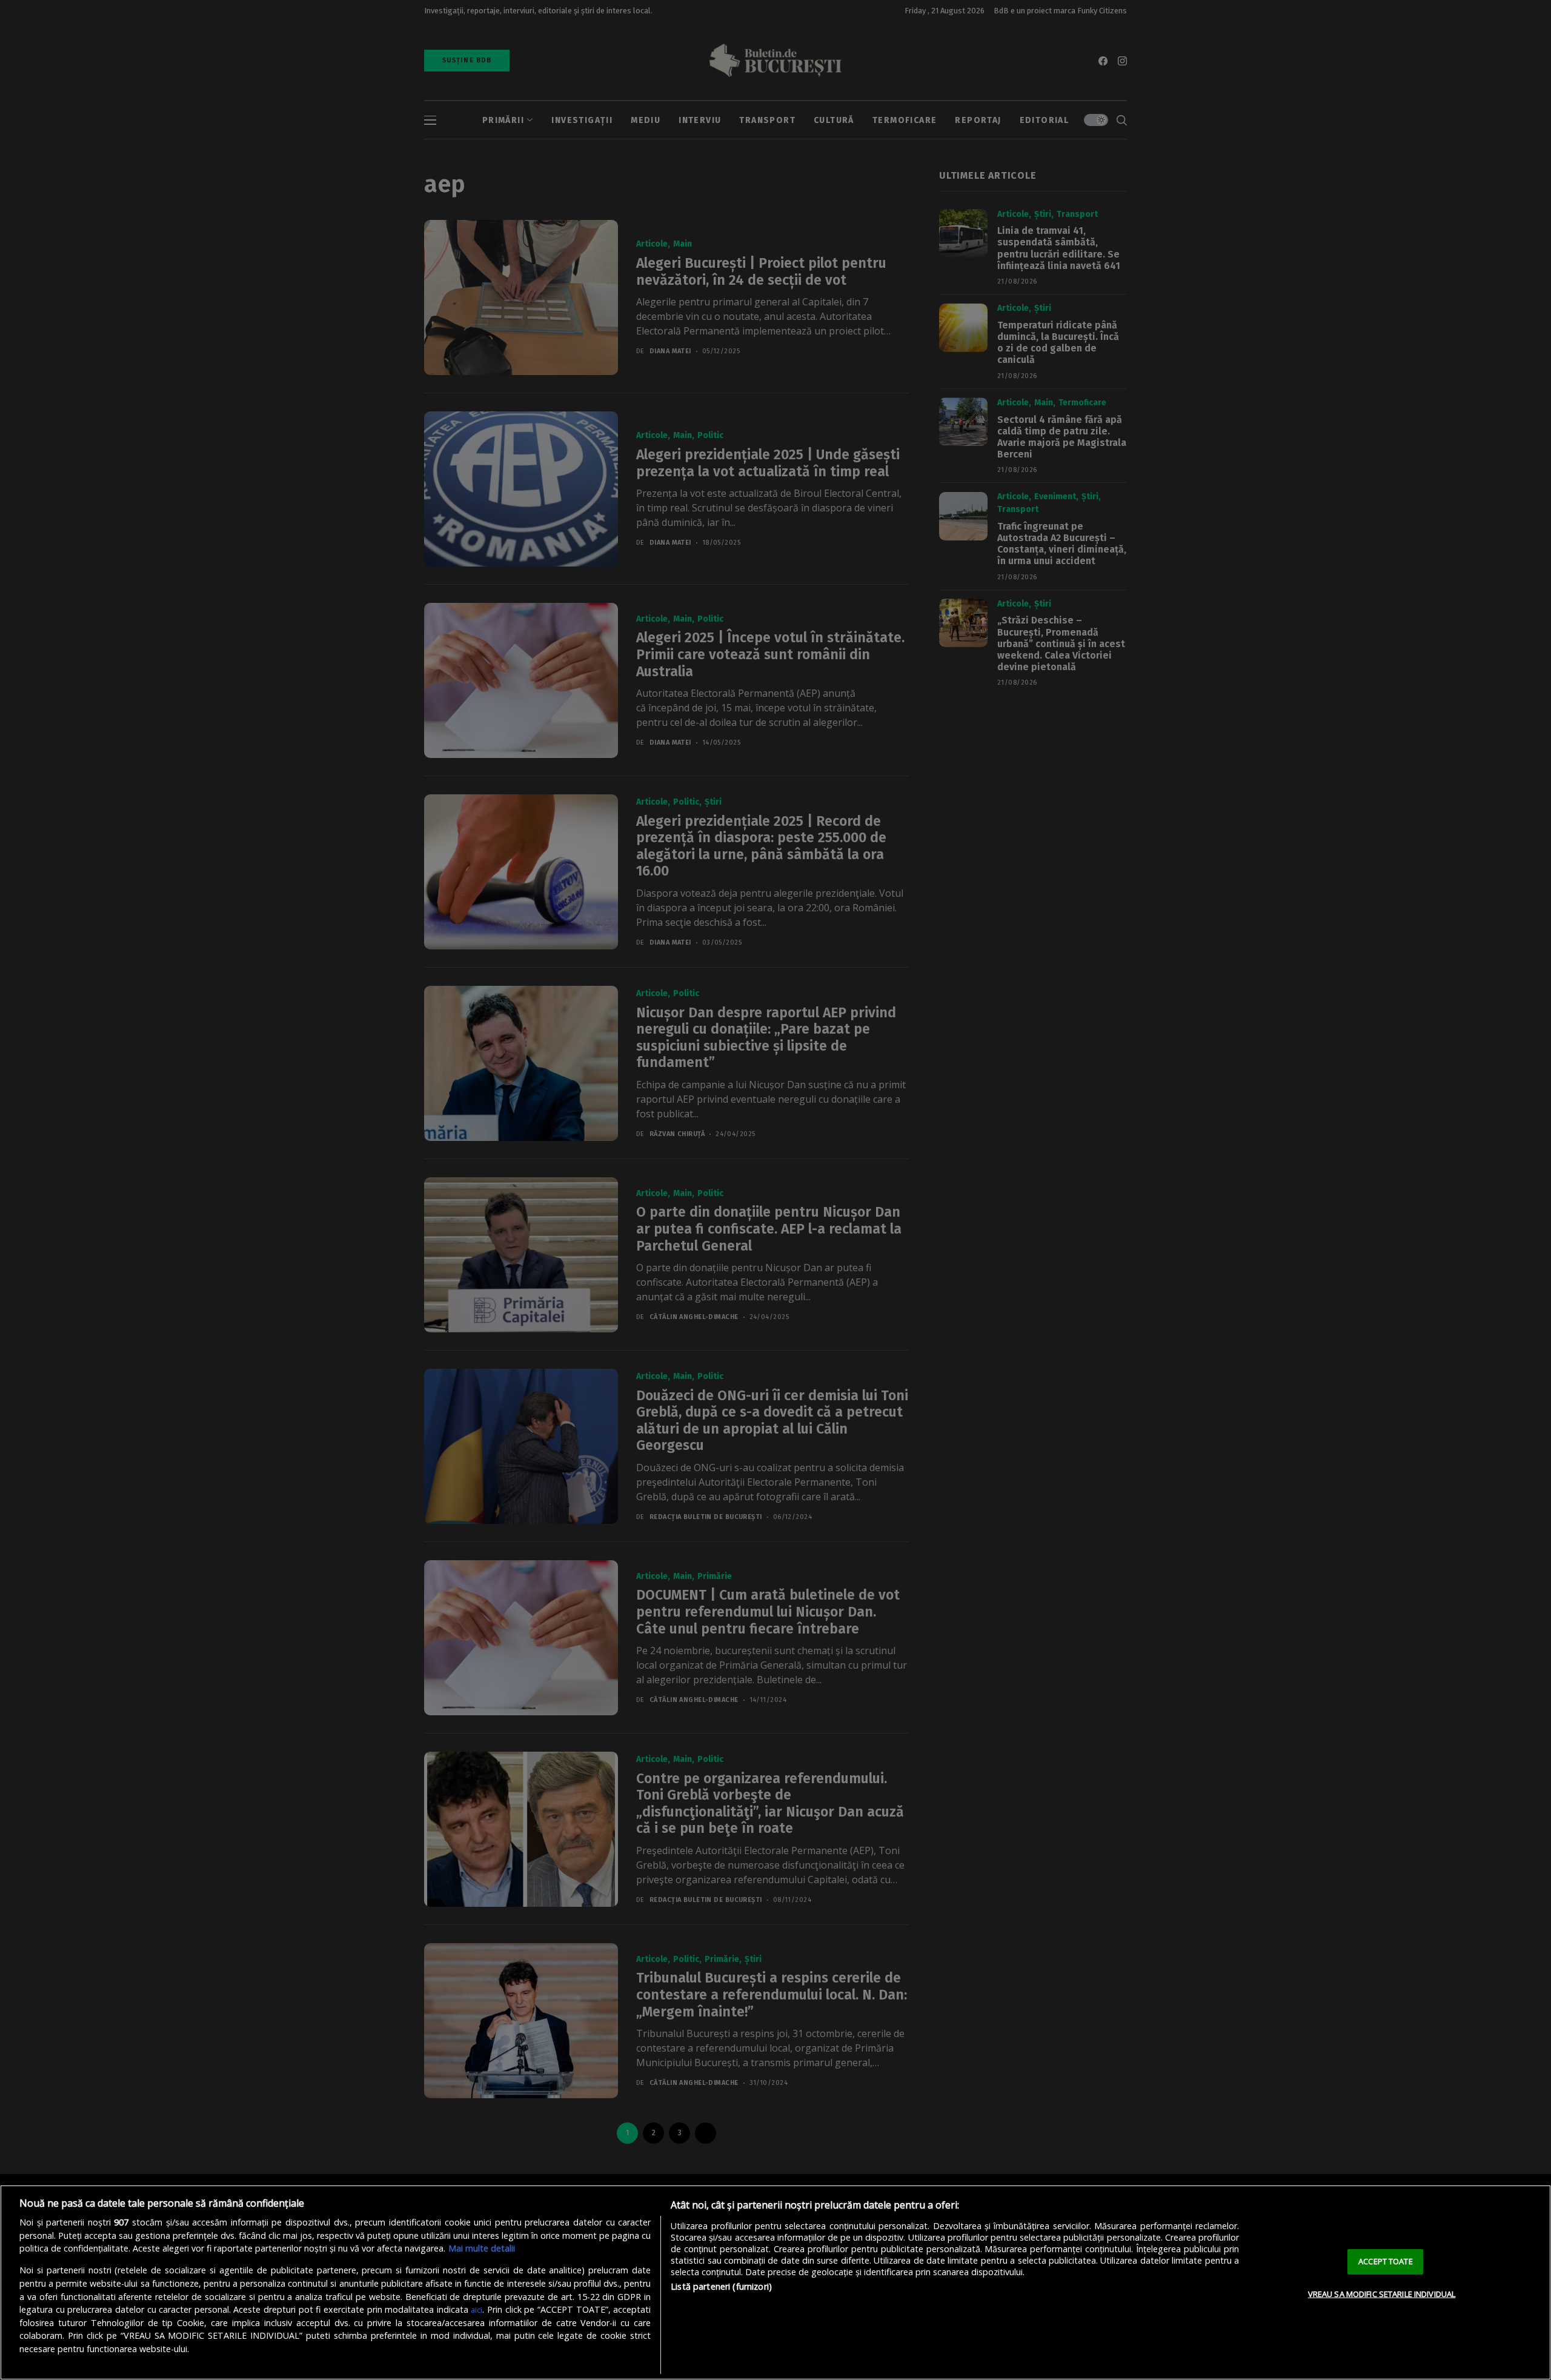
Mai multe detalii (482, 2248)
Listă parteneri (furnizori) (721, 2286)
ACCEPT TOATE (1386, 2261)
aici (477, 2310)
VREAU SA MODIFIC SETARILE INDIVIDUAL (1382, 2294)
